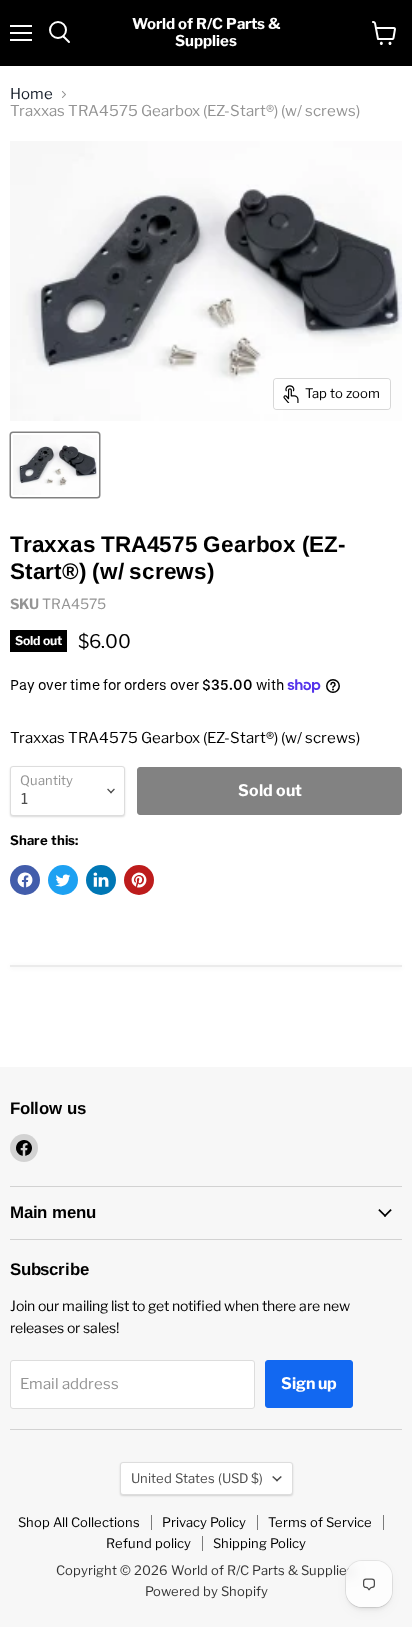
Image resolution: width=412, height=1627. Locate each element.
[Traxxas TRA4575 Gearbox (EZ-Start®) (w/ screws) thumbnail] (55, 465)
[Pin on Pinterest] (139, 880)
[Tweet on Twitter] (63, 880)
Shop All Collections (79, 1522)
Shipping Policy (259, 1543)
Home (31, 94)
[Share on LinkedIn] (101, 880)
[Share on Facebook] (25, 880)
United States (197, 1478)
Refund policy (148, 1543)
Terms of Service (320, 1522)
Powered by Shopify (206, 1591)
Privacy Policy (204, 1522)
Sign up (309, 1383)
